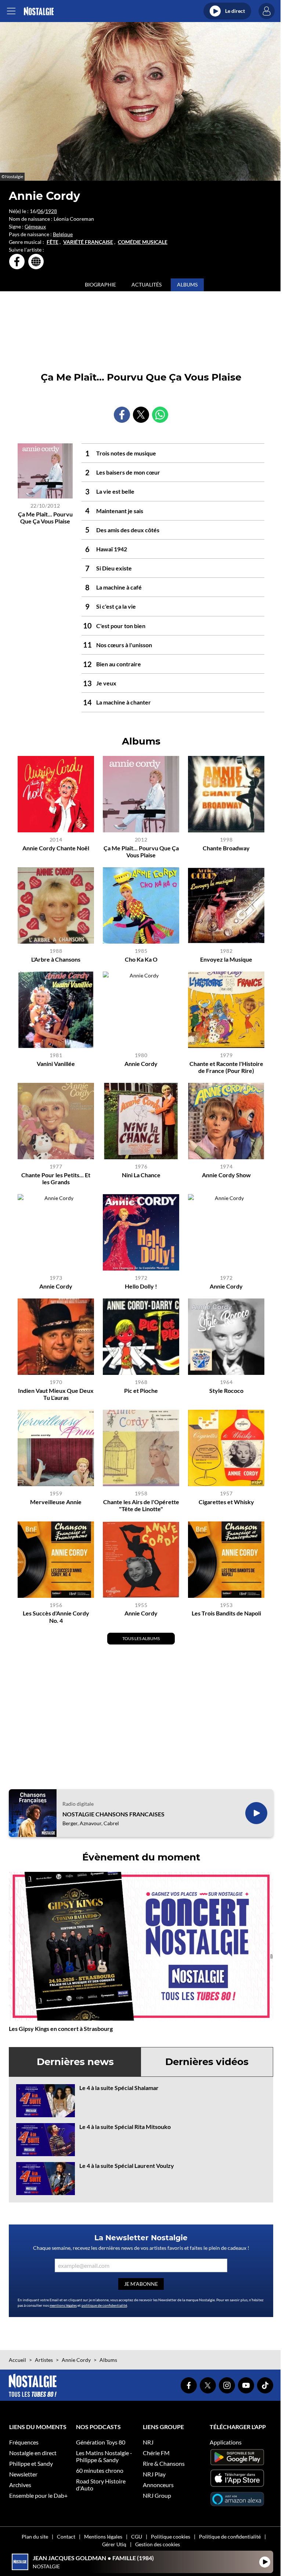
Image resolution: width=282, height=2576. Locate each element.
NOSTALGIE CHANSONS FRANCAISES (113, 1814)
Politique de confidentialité (230, 2537)
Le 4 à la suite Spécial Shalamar (119, 2088)
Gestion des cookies (158, 2544)
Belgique (63, 234)
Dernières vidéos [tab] (207, 2062)
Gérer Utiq (114, 2544)
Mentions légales (103, 2537)
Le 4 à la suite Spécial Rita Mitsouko (125, 2127)
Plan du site (35, 2537)
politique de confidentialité (104, 2305)
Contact (66, 2537)
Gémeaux (35, 226)
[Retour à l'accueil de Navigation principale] (39, 11)
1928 (51, 211)
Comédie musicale (143, 242)
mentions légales (63, 2305)
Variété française (88, 242)
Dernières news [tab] (75, 2062)
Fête (53, 242)
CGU (137, 2537)
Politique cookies (171, 2537)
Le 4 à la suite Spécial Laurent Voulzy (127, 2166)
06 (40, 211)
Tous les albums (141, 1638)
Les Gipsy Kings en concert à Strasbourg (61, 2029)
